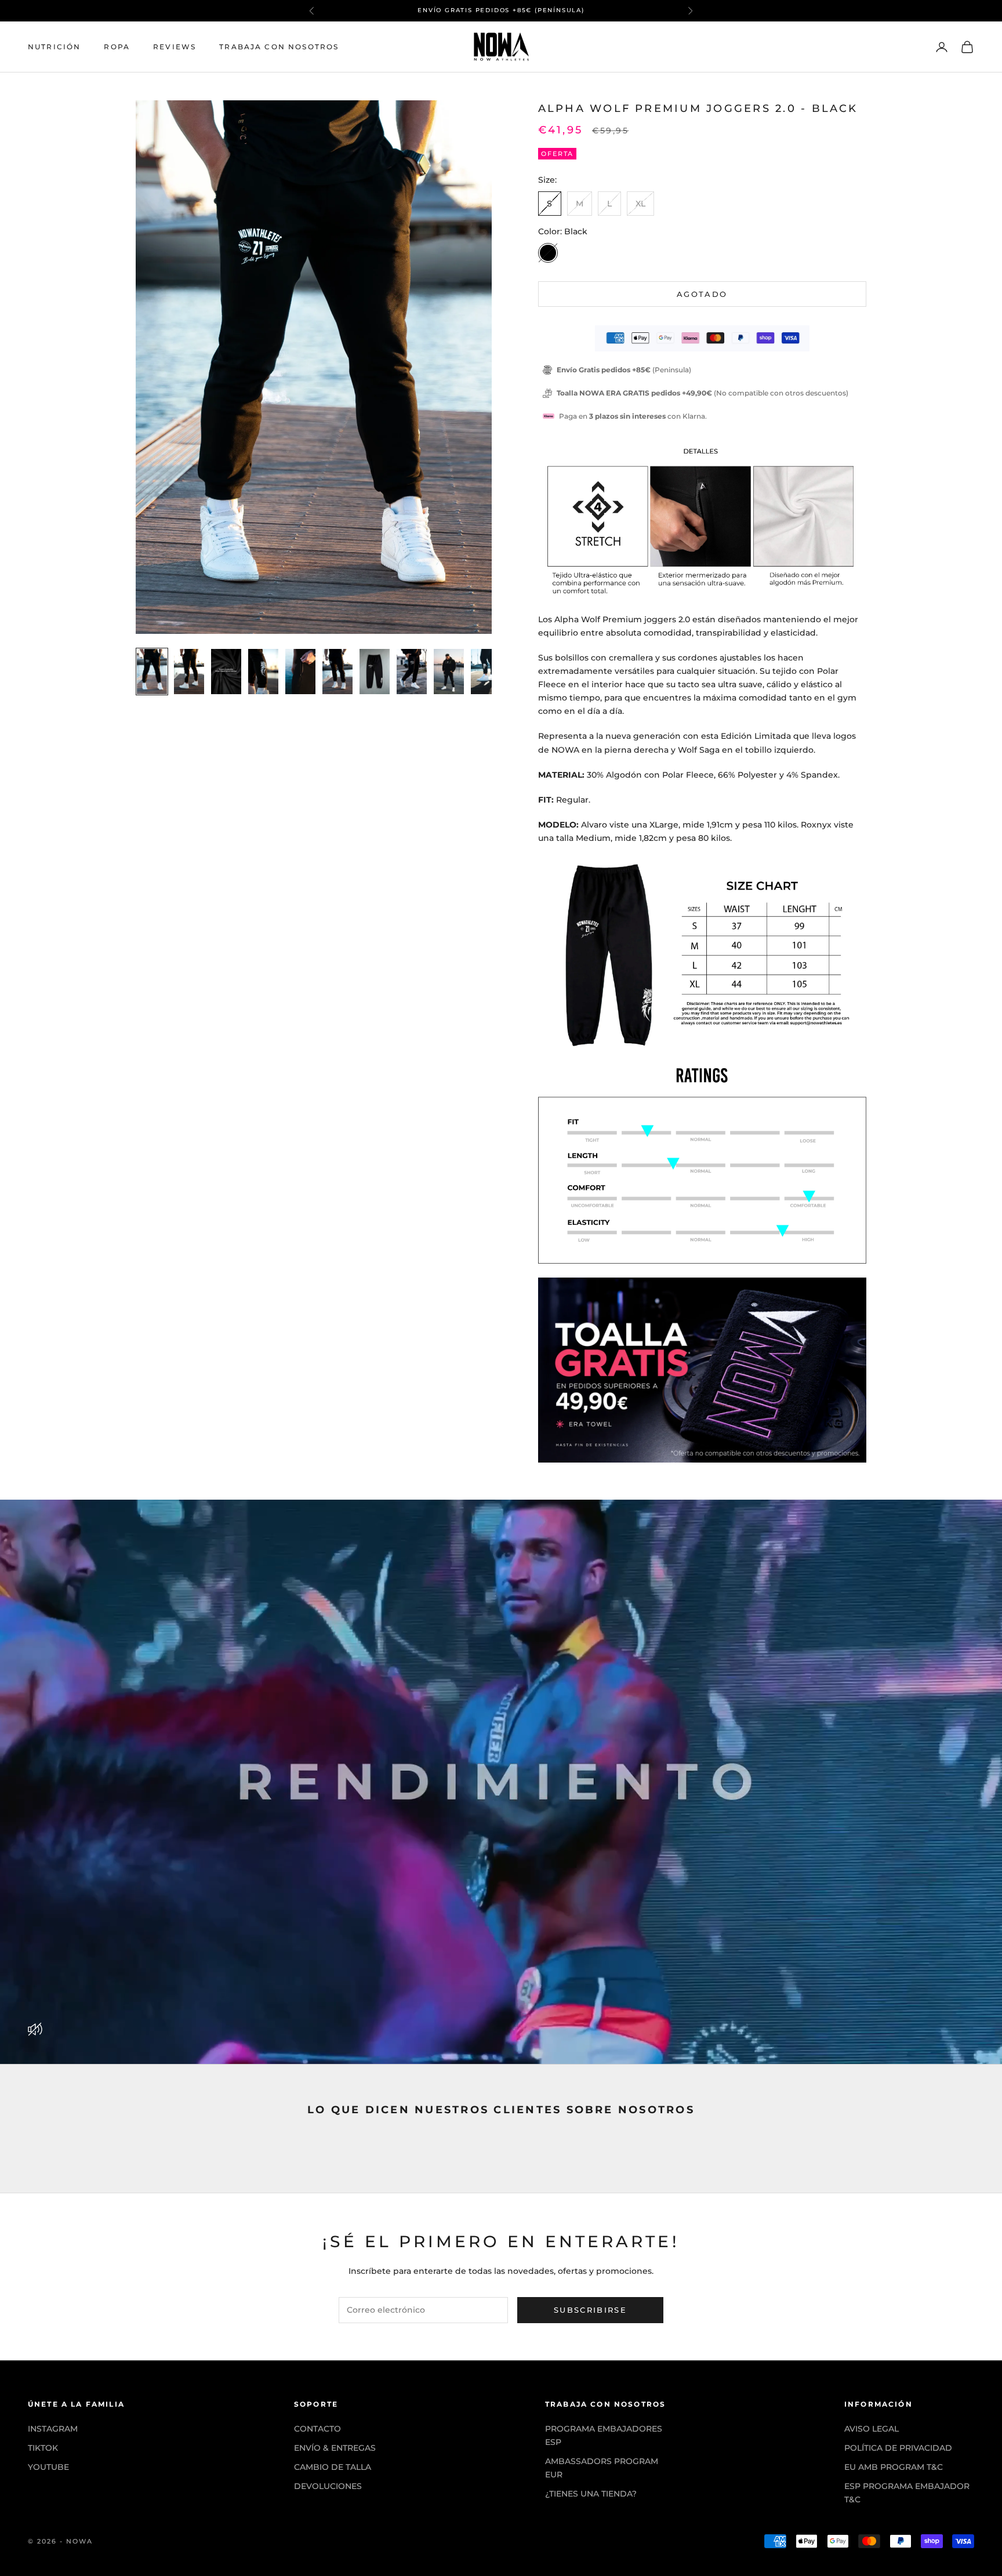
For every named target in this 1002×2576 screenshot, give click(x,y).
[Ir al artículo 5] (300, 672)
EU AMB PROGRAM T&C (894, 2467)
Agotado (702, 294)
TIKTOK (43, 2448)
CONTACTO (317, 2429)
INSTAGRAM (53, 2429)
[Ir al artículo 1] (152, 672)
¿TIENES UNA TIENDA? (591, 2494)
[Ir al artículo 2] (189, 672)
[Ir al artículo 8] (412, 672)
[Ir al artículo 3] (226, 672)
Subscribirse (590, 2310)
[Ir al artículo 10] (486, 672)
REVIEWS (175, 47)
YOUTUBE (48, 2467)
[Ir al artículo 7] (375, 672)
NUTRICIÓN (54, 47)
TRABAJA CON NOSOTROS (279, 47)
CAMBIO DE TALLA (333, 2467)
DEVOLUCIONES (328, 2486)
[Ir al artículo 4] (263, 672)
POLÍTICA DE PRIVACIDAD (898, 2448)
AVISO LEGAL (872, 2429)
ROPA (117, 47)
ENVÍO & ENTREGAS (335, 2448)
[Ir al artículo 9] (449, 672)
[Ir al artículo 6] (337, 672)
